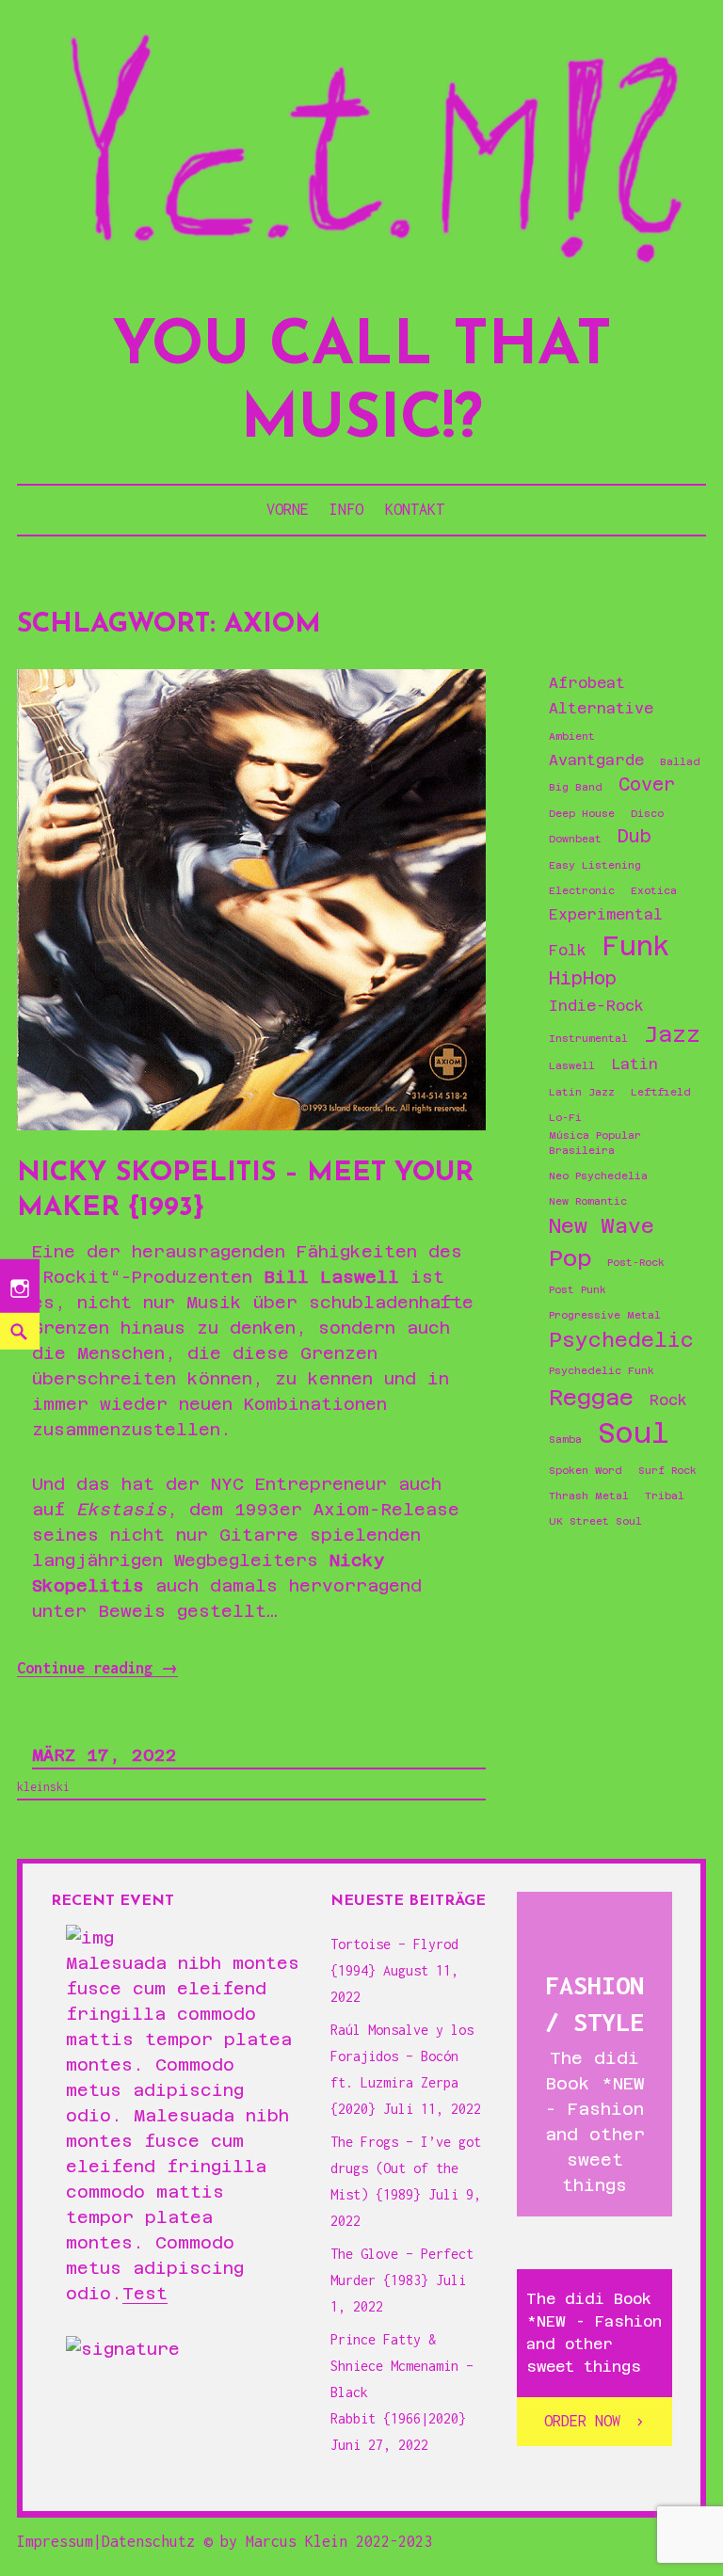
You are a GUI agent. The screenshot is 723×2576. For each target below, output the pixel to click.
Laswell (572, 1065)
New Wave (602, 1226)
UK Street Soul (595, 1521)
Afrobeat (587, 683)
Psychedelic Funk (602, 1370)
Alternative (601, 709)
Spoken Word (586, 1470)
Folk (568, 951)
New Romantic (588, 1201)
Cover (647, 784)
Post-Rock (636, 1262)
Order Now (582, 2421)
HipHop (583, 978)
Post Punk (578, 1289)
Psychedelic (621, 1340)
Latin (635, 1064)
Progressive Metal (605, 1315)
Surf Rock (667, 1470)
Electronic (582, 890)
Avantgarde (596, 760)
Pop (570, 1258)
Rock (668, 1400)
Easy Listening (595, 865)
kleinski (43, 1787)
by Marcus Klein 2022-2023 (326, 2541)
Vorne (288, 509)
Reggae (591, 1397)
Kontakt (415, 509)
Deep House (582, 813)
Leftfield (661, 1092)
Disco (647, 813)
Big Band (576, 787)
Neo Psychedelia (598, 1176)
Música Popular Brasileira (595, 1143)
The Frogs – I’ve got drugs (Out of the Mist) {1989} (406, 2168)
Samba (565, 1439)
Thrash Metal (589, 1496)
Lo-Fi (565, 1117)
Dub (635, 836)
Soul (634, 1433)
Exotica (654, 890)
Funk (636, 946)
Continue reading (97, 1668)
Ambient (572, 736)
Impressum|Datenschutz (106, 2541)
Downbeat (575, 839)
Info (346, 509)
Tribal (665, 1496)
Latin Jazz (582, 1092)
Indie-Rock (596, 1006)
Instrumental (588, 1038)
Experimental (606, 915)
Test (145, 2293)
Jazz (672, 1034)
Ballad (680, 761)
